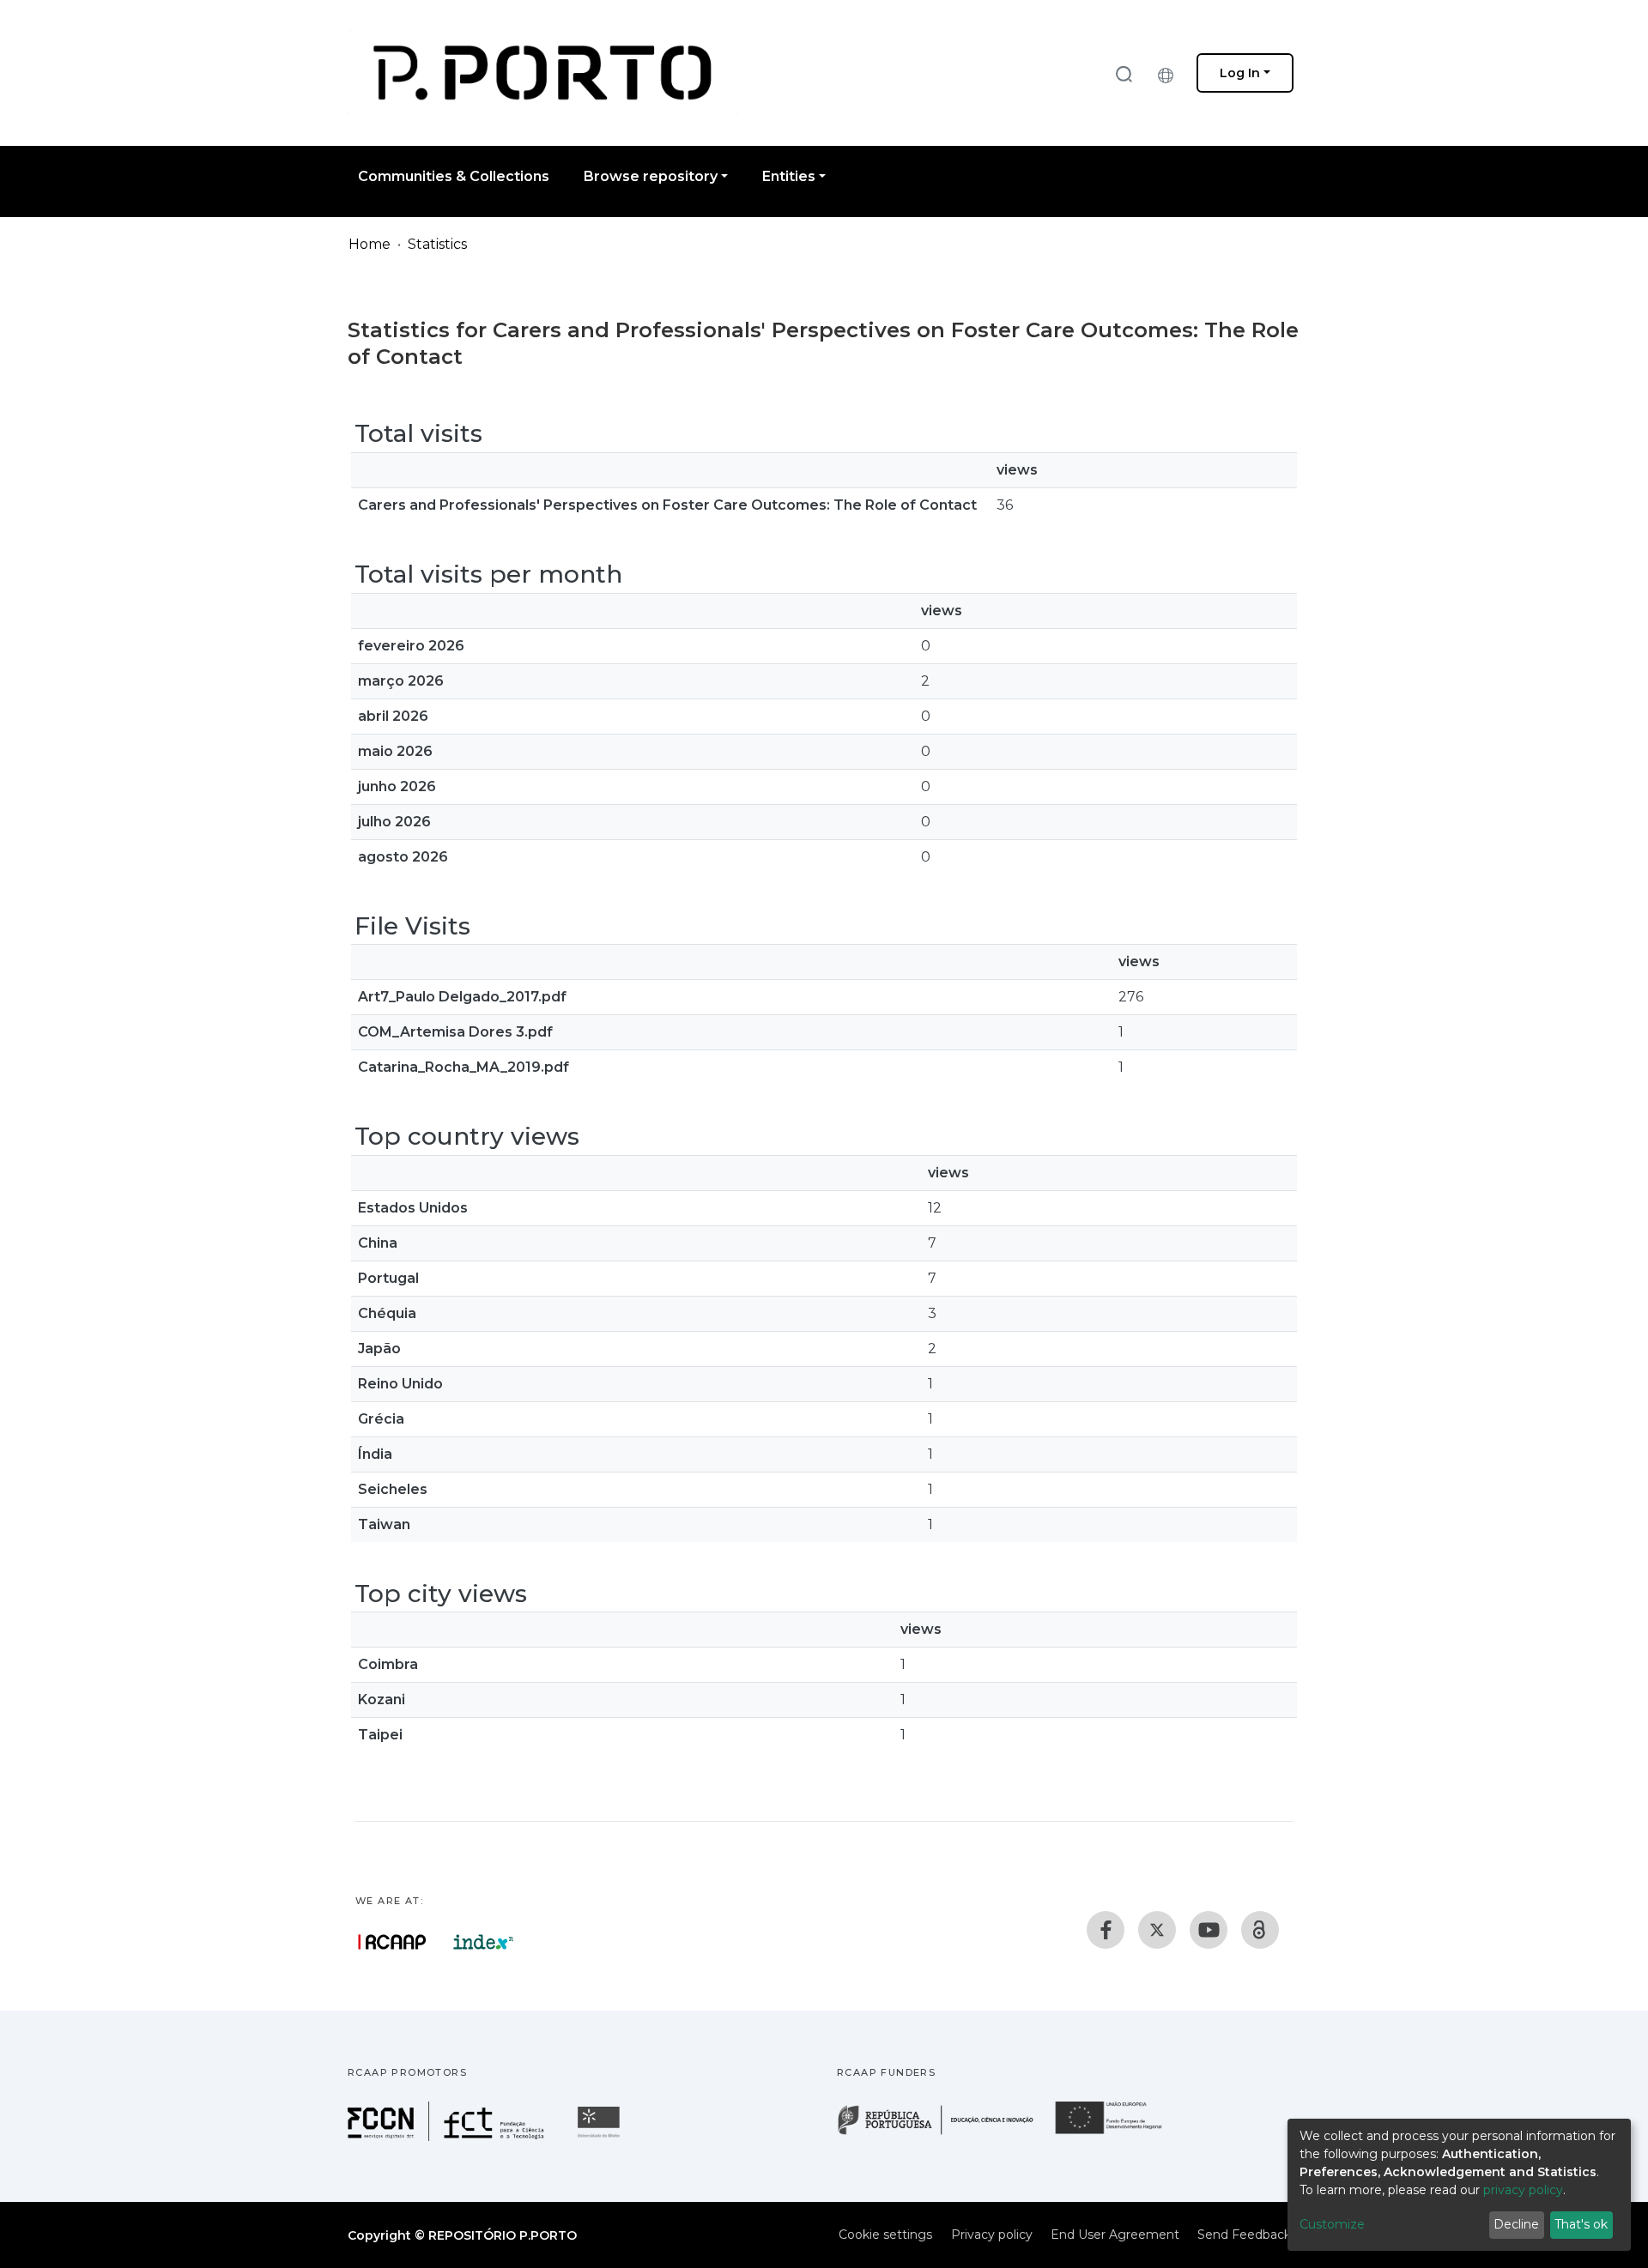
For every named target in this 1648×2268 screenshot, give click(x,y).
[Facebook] (1106, 1930)
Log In (1240, 73)
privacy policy (1523, 2190)
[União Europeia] (1118, 2133)
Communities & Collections (454, 176)
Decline (1516, 2224)
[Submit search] (1124, 73)
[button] (1170, 73)
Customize (1332, 2224)
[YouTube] (1209, 1930)
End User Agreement (1115, 2235)
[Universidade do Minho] (601, 2136)
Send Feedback (1244, 2235)
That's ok (1581, 2224)
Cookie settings (885, 2235)
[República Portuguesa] (944, 2133)
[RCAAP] (1260, 1930)
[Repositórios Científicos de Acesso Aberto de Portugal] (392, 1942)
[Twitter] (1157, 1930)
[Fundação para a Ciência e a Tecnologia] (448, 2136)
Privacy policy (992, 2235)
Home (370, 244)
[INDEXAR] (484, 1942)
